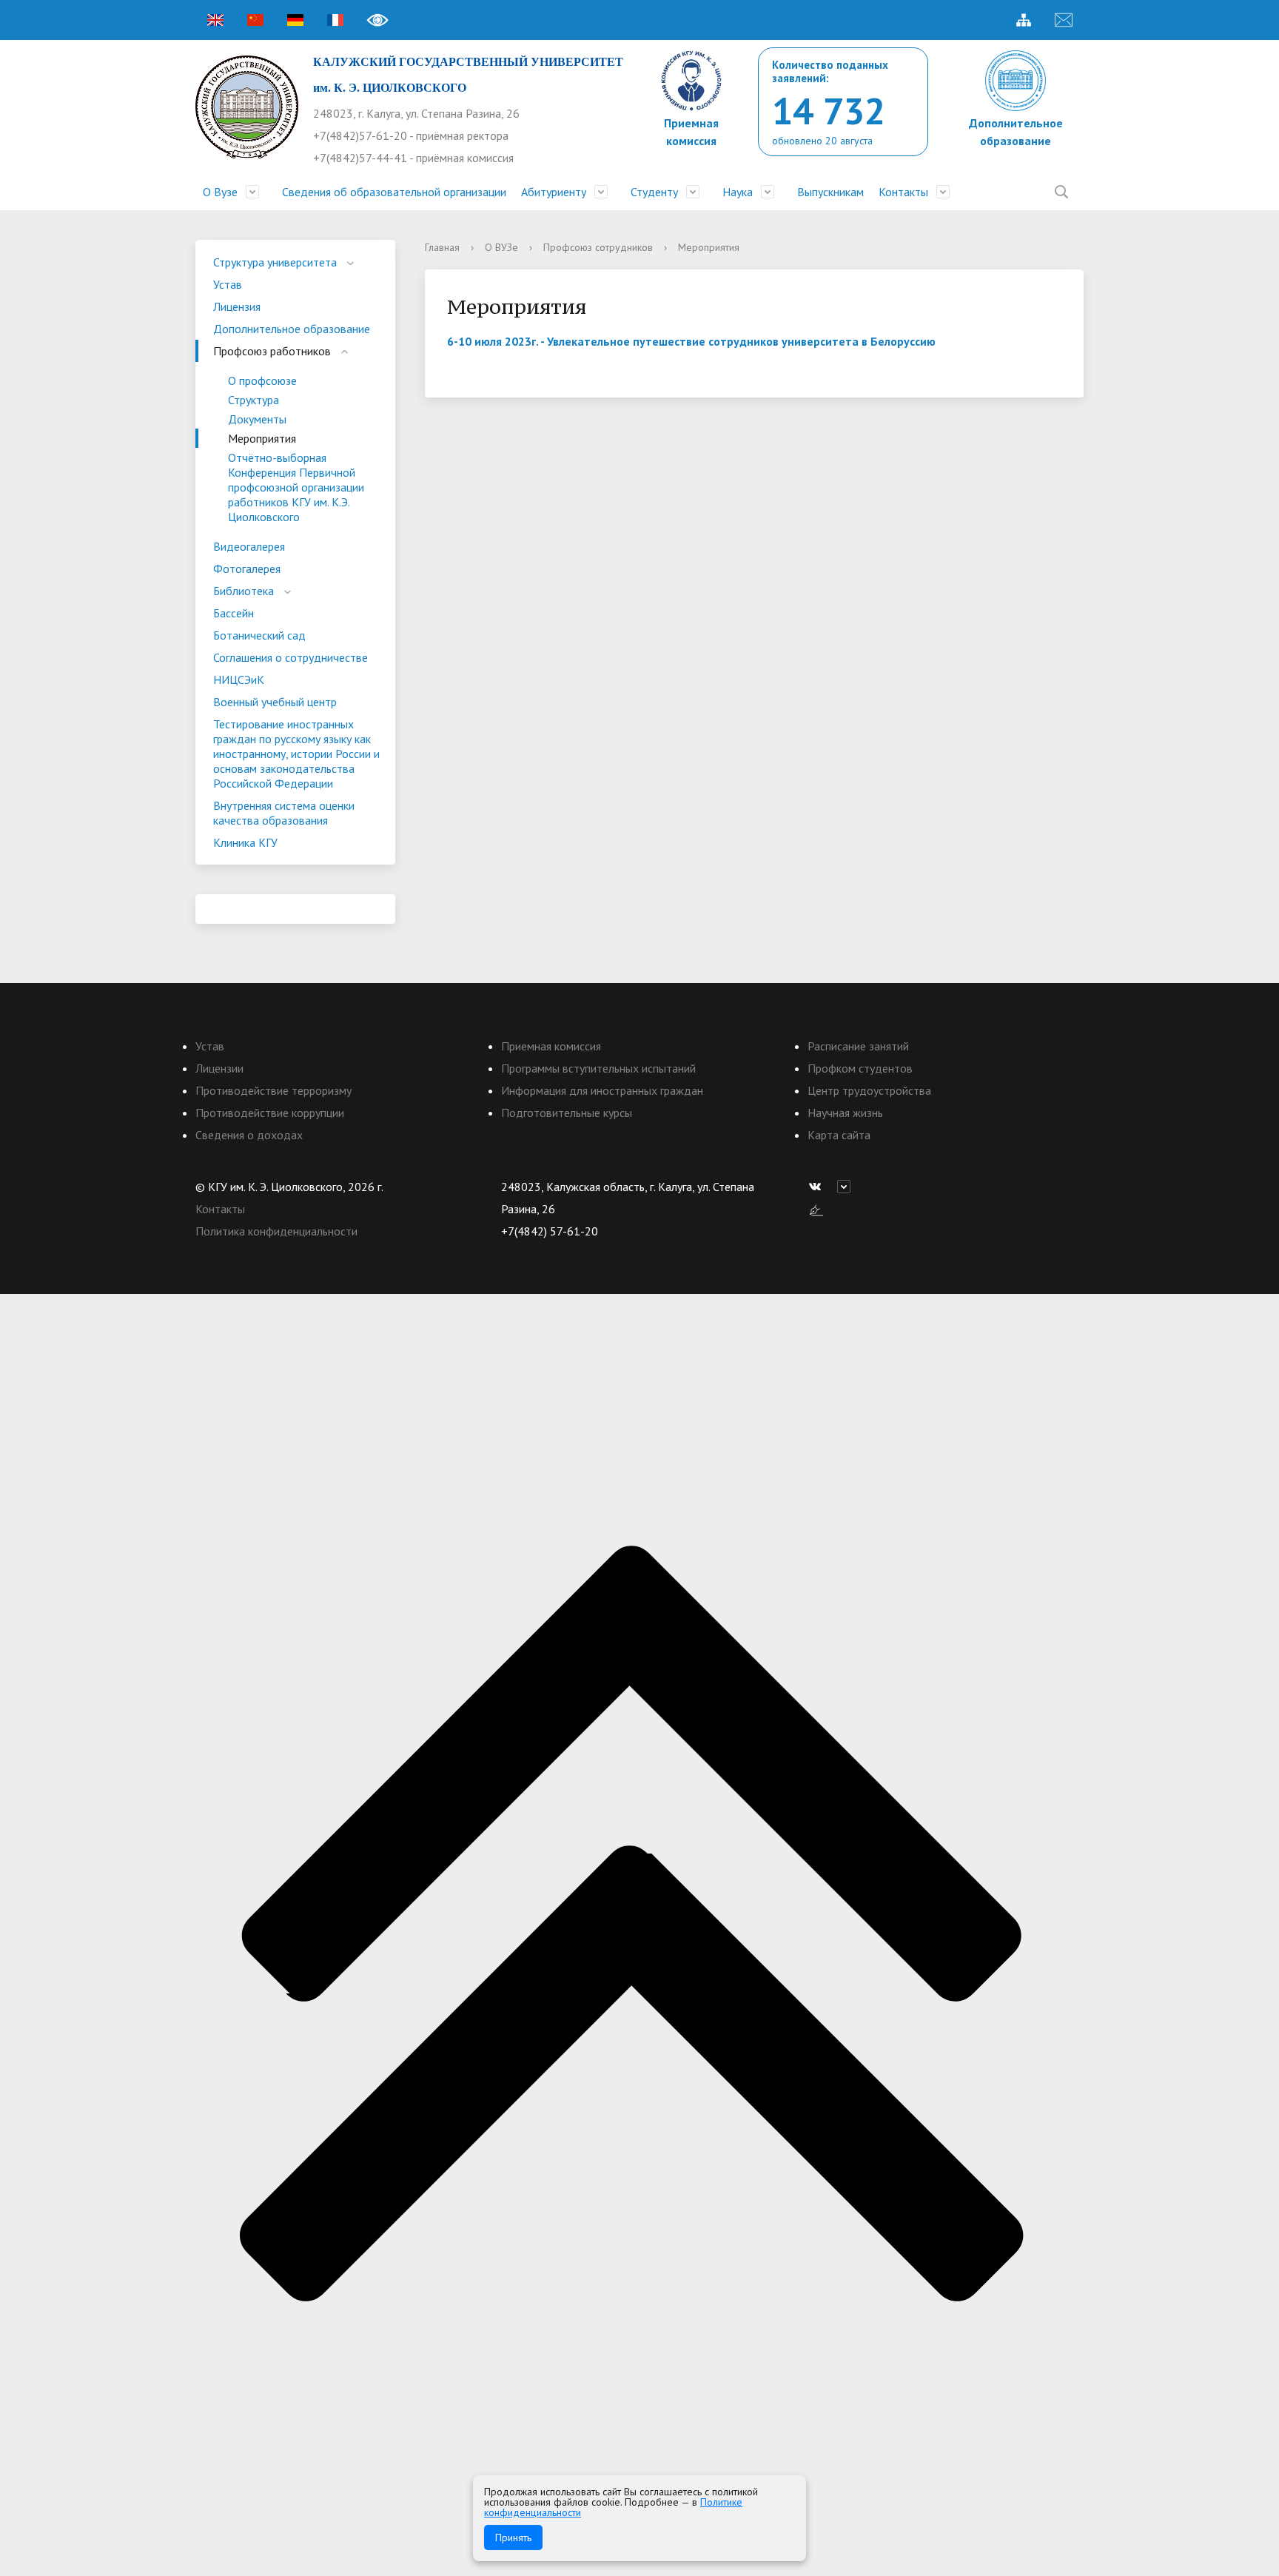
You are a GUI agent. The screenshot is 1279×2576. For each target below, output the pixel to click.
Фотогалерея (247, 568)
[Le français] (335, 20)
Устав (228, 284)
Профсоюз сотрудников (598, 247)
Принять (513, 2538)
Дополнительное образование (292, 329)
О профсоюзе (262, 380)
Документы (257, 419)
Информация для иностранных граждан (602, 1090)
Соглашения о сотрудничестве (291, 657)
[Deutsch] (295, 20)
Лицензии (219, 1068)
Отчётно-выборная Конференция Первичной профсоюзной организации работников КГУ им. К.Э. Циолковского (296, 487)
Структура (254, 400)
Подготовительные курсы (567, 1113)
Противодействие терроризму (273, 1090)
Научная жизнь (845, 1113)
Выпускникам (830, 192)
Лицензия (237, 306)
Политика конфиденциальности (276, 1231)
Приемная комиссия (551, 1046)
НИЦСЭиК (239, 680)
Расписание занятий (858, 1046)
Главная (442, 247)
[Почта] (1064, 20)
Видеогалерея (249, 546)
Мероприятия (262, 438)
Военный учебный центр (275, 702)
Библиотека (244, 591)
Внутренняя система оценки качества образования (284, 813)
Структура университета (275, 262)
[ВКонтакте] (819, 1187)
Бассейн (234, 613)
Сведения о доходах (249, 1135)
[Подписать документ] (816, 1209)
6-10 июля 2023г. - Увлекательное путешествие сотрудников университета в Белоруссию (691, 341)
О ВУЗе (501, 247)
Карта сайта (839, 1135)
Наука (738, 192)
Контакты (903, 192)
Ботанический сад (259, 635)
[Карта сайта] (1024, 20)
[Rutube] (847, 1187)
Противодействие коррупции (270, 1113)
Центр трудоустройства (869, 1090)
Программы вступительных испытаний (598, 1068)
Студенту (654, 192)
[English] (215, 20)
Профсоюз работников (272, 351)
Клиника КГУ (245, 842)
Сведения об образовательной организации (394, 192)
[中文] (255, 20)
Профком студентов (860, 1068)
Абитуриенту (554, 192)
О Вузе (220, 192)
